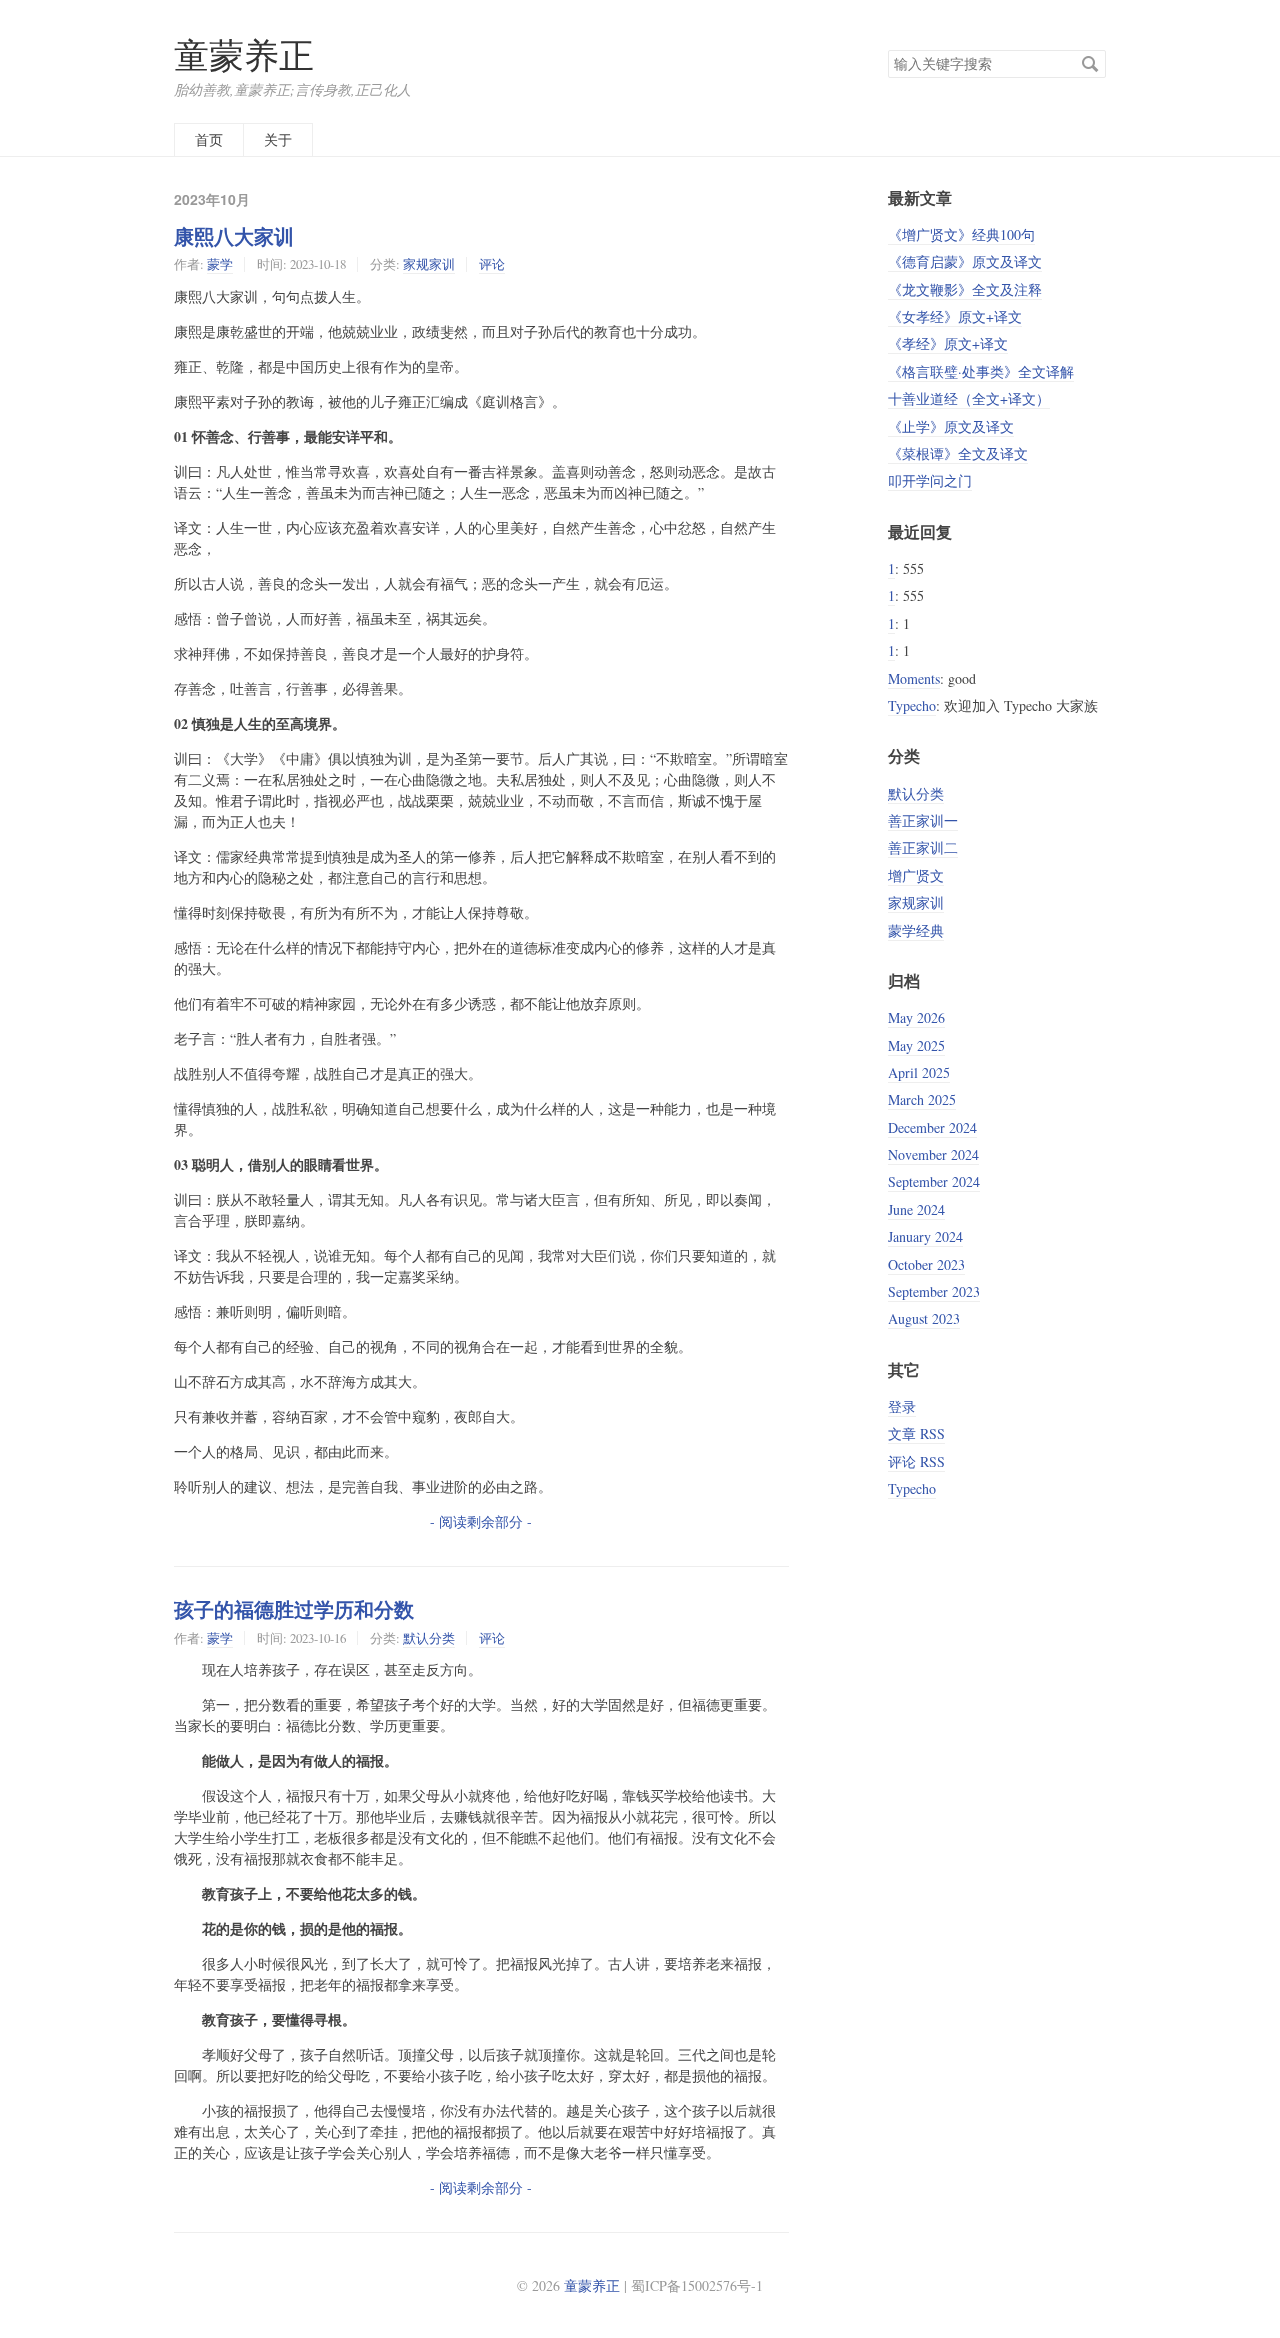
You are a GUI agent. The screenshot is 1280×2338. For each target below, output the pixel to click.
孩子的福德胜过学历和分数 (294, 1609)
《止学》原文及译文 (951, 426)
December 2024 (932, 1127)
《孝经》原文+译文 (948, 343)
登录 (902, 1406)
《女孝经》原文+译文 (955, 316)
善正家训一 (923, 820)
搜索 (1090, 64)
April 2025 (919, 1072)
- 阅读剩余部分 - (481, 1521)
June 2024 (916, 1209)
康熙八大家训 (234, 236)
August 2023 (924, 1318)
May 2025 (916, 1045)
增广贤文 (916, 875)
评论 (492, 264)
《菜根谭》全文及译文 (958, 453)
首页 (209, 139)
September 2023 (934, 1291)
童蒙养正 (244, 54)
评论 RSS (916, 1461)
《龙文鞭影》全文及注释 (965, 289)
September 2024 (934, 1181)
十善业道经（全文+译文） (969, 398)
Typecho (912, 705)
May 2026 (916, 1017)
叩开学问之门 (930, 480)
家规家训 (429, 264)
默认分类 (429, 1638)
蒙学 (220, 264)
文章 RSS (916, 1433)
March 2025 (922, 1099)
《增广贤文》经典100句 (961, 234)
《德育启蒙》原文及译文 (965, 261)
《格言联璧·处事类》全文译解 (981, 371)
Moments (914, 678)
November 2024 (933, 1154)
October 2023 (926, 1264)
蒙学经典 (916, 930)
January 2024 (925, 1236)
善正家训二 (923, 847)
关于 (278, 139)
